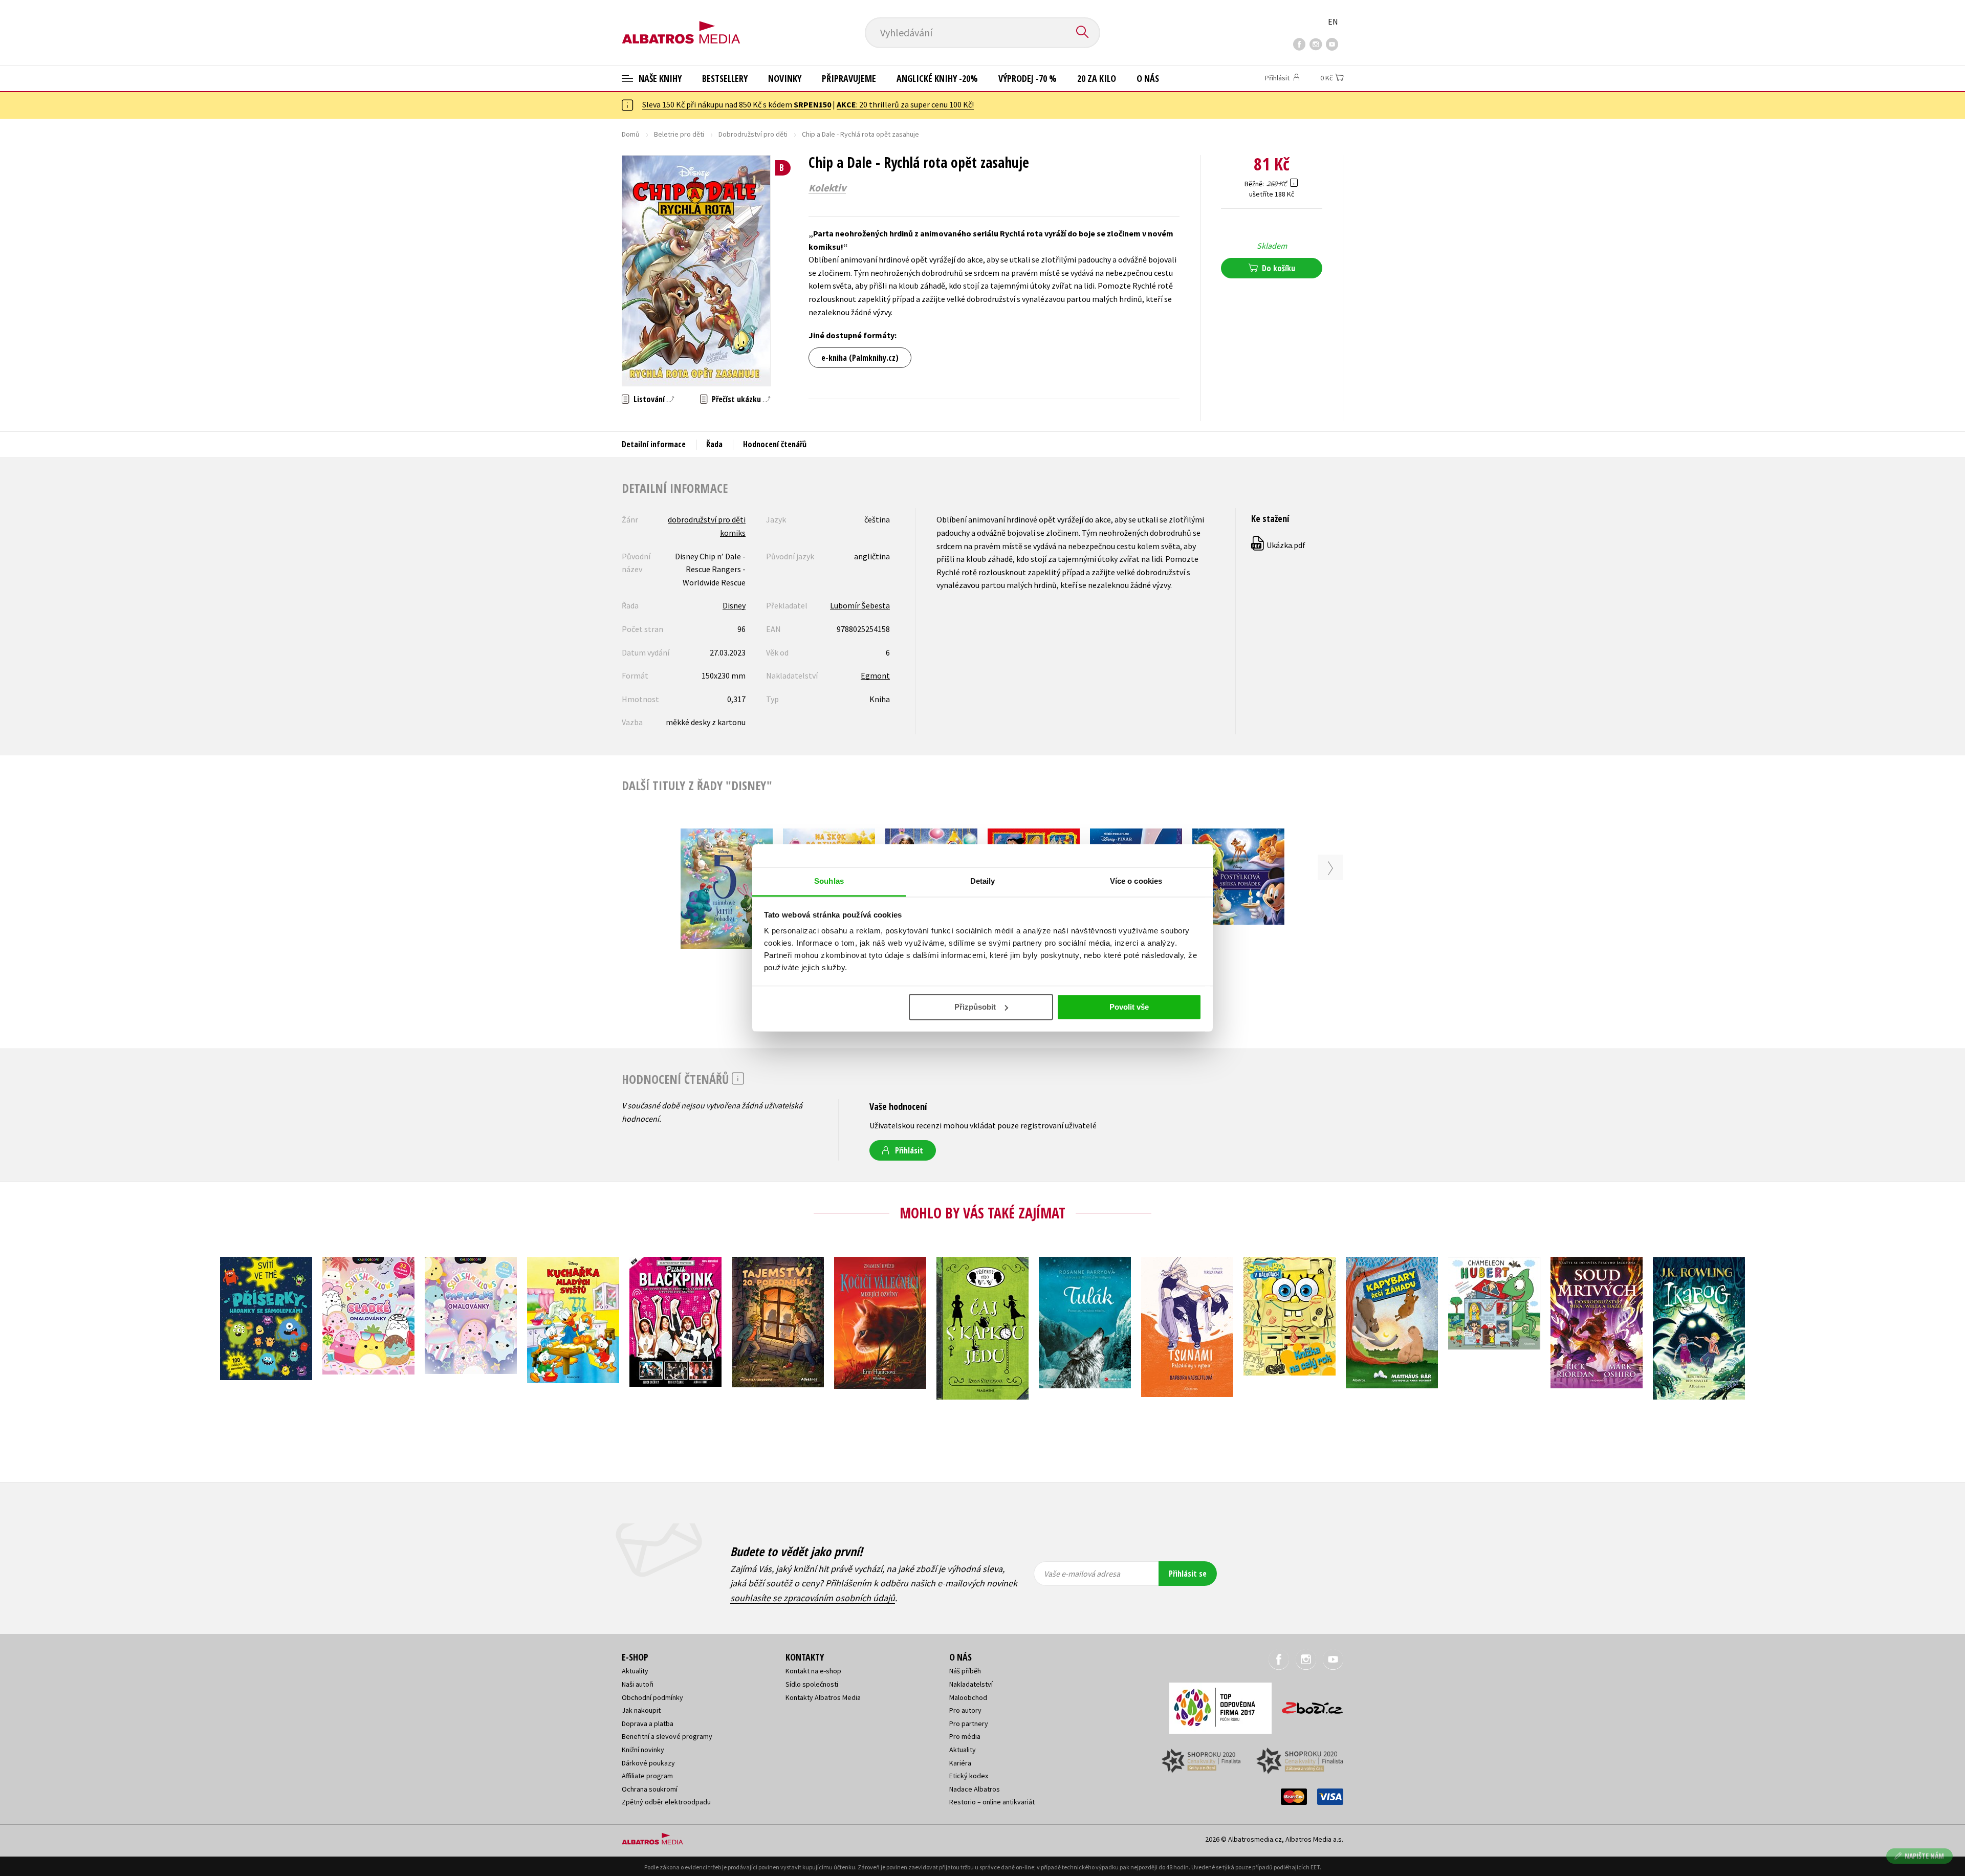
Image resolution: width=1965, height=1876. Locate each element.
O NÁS (1148, 78)
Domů (631, 134)
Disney (734, 605)
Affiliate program (647, 1776)
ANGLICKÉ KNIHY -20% (937, 78)
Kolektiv (827, 188)
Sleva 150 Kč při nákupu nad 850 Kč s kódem (737, 104)
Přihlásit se (1188, 1574)
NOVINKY (785, 78)
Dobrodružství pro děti (753, 134)
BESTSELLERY (725, 78)
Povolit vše (1129, 1007)
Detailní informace (654, 444)
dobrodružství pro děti (707, 519)
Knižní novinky (643, 1750)
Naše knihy (659, 78)
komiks (733, 533)
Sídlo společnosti (812, 1684)
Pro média (965, 1736)
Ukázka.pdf (1279, 545)
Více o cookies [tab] (1136, 881)
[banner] (681, 24)
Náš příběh (965, 1671)
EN (1333, 21)
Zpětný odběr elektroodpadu (666, 1802)
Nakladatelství (971, 1684)
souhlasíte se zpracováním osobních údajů (813, 1598)
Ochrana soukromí (650, 1789)
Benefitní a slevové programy (667, 1736)
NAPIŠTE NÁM (1924, 1856)
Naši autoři (638, 1684)
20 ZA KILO (1097, 78)
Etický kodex (969, 1776)
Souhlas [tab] (829, 881)
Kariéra (960, 1763)
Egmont (875, 675)
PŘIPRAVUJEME (849, 78)
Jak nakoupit (641, 1710)
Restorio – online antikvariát (992, 1802)
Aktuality (635, 1671)
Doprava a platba (648, 1724)
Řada (714, 444)
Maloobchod (968, 1697)
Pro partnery (969, 1724)
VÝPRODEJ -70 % (1028, 78)
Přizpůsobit (975, 1007)
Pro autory (965, 1710)
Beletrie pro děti (679, 134)
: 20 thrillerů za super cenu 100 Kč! (905, 104)
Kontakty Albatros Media (823, 1697)
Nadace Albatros (975, 1789)
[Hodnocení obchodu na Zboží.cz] (1307, 1705)
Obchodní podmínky (652, 1697)
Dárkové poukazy (648, 1763)
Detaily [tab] (983, 881)
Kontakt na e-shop (813, 1671)
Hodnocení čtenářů (775, 444)
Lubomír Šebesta (860, 605)
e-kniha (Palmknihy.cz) (860, 358)
